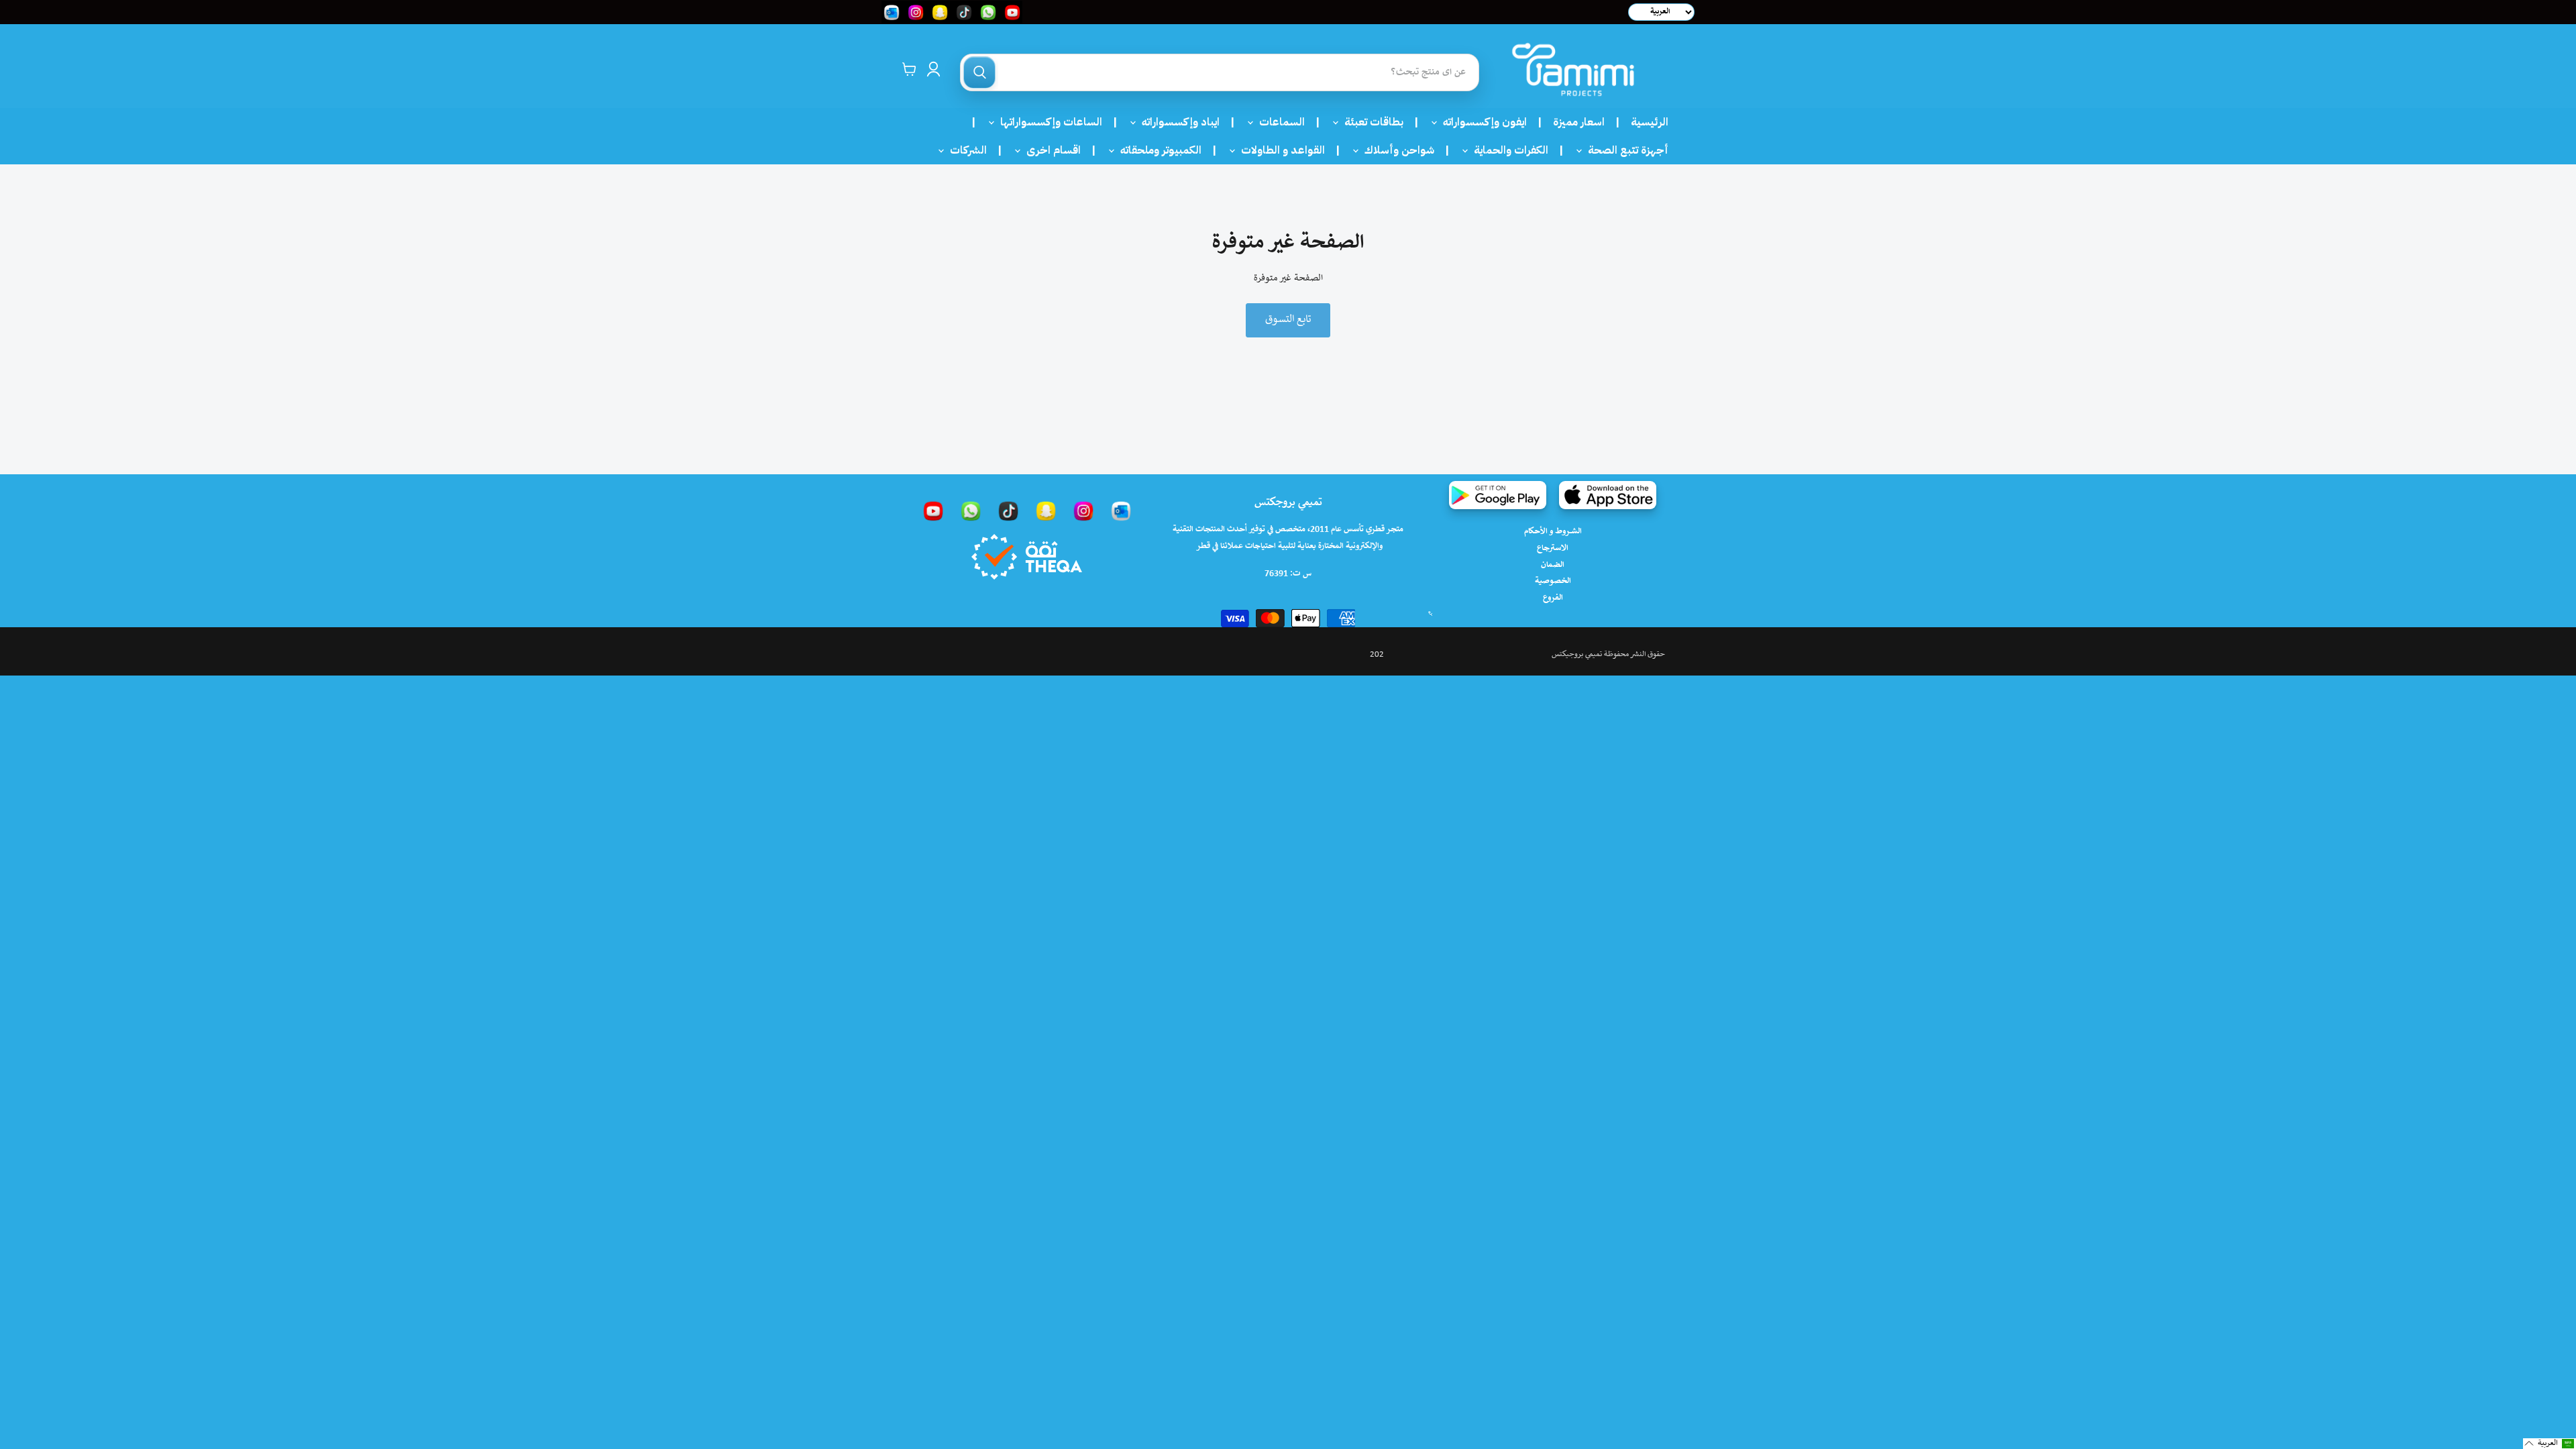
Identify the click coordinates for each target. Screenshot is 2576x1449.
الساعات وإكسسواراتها (1047, 122)
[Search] (979, 72)
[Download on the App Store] (1608, 495)
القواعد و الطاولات (1279, 150)
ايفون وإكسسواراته (1481, 122)
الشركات (964, 150)
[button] (2550, 1444)
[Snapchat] (1046, 511)
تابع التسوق (1288, 320)
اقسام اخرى (1050, 150)
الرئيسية (1650, 122)
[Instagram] (1083, 511)
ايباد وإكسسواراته (1177, 122)
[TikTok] (1008, 511)
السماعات (1278, 122)
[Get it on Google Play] (1498, 495)
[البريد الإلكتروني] (1121, 511)
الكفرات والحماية (1507, 150)
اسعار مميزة (1579, 122)
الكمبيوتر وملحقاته (1157, 150)
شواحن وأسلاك (1395, 150)
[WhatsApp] (971, 511)
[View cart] (909, 69)
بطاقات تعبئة (1370, 122)
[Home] (1573, 69)
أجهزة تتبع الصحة (1624, 150)
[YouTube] (933, 511)
